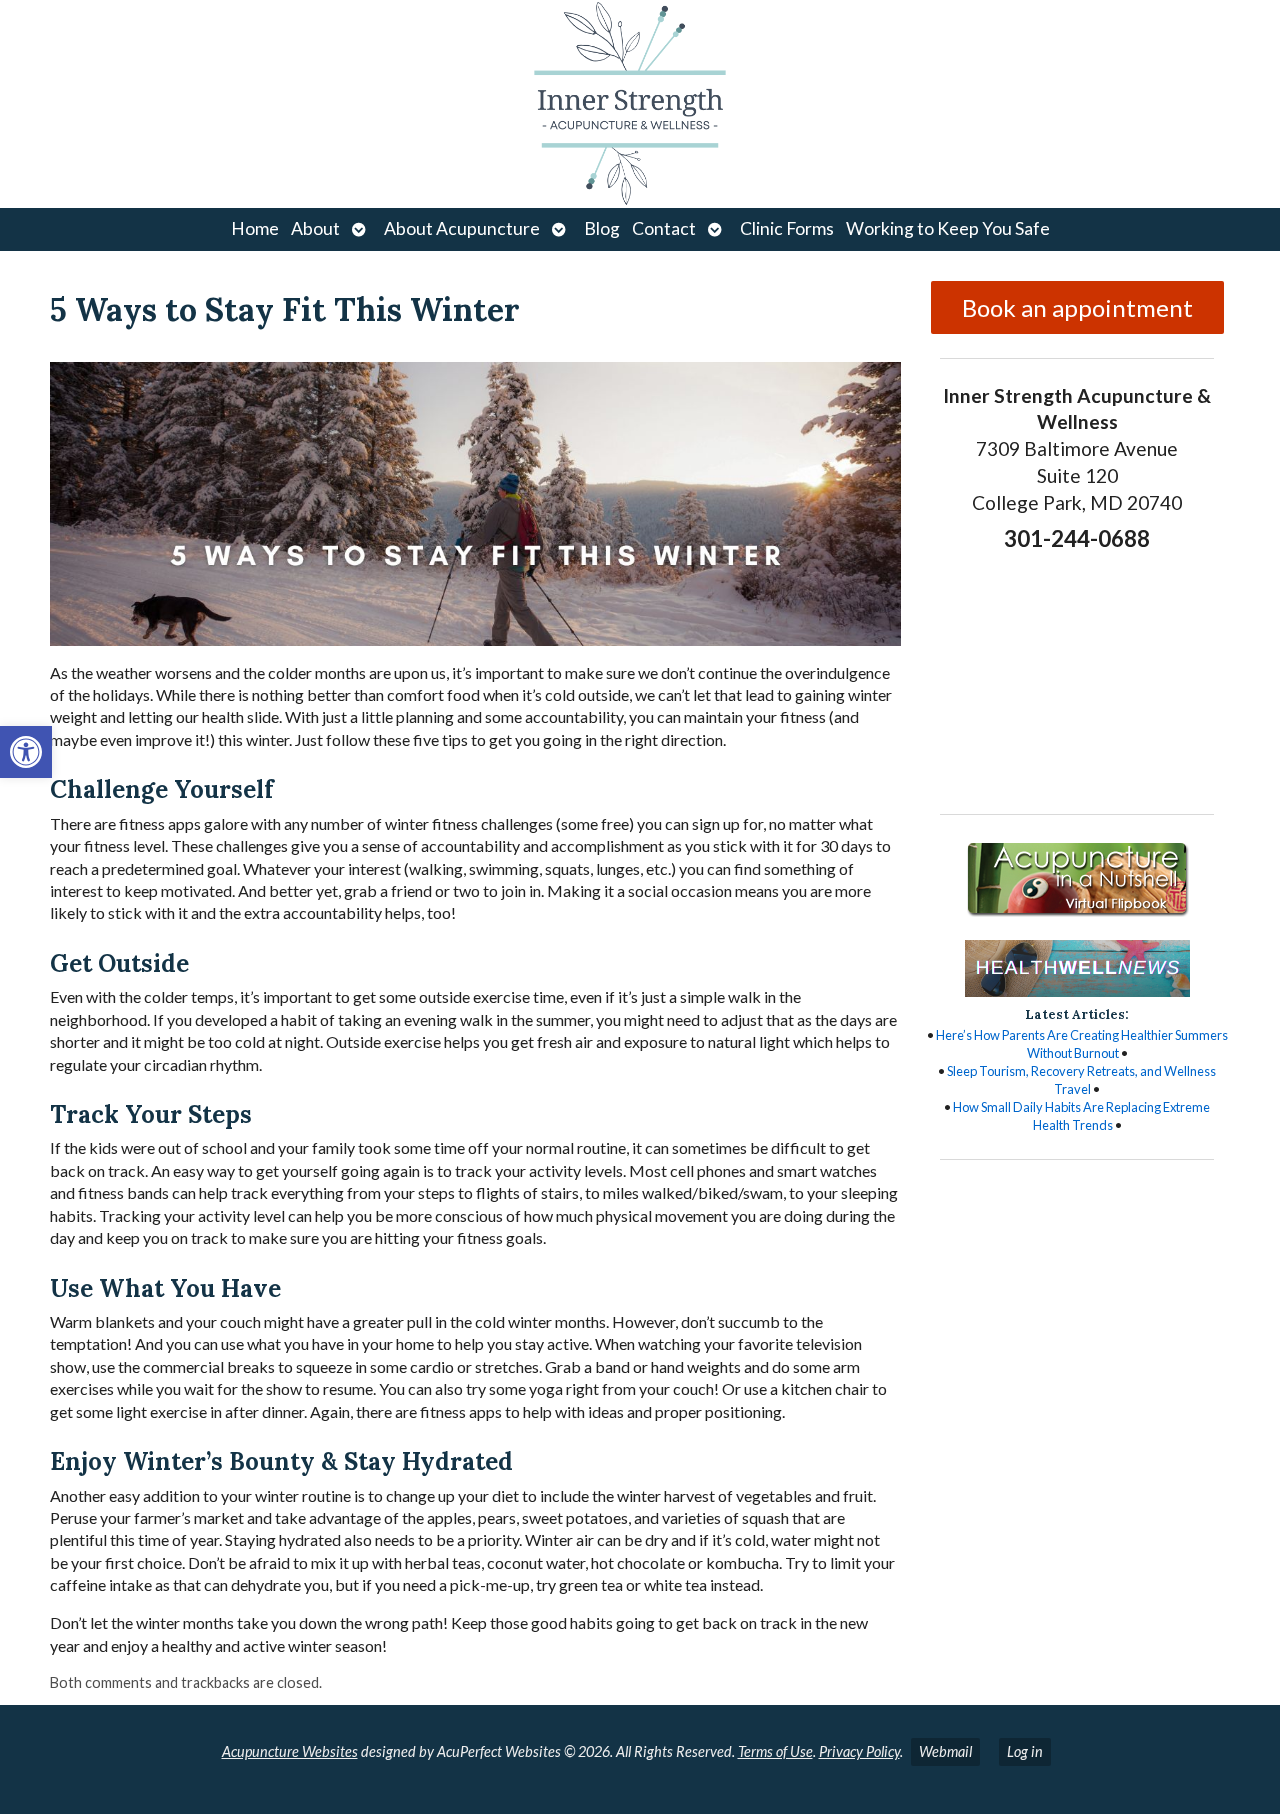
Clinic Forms (787, 228)
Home (255, 228)
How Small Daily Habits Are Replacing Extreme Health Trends (1081, 1116)
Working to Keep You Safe (948, 228)
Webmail (945, 1751)
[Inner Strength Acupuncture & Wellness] (640, 104)
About (315, 228)
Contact (664, 228)
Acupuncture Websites (290, 1751)
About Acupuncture (462, 228)
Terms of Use (775, 1751)
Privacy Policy (859, 1751)
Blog (602, 228)
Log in (1025, 1751)
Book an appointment (1077, 307)
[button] (26, 752)
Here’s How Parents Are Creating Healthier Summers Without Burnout (1082, 1044)
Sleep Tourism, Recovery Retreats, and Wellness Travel (1081, 1080)
